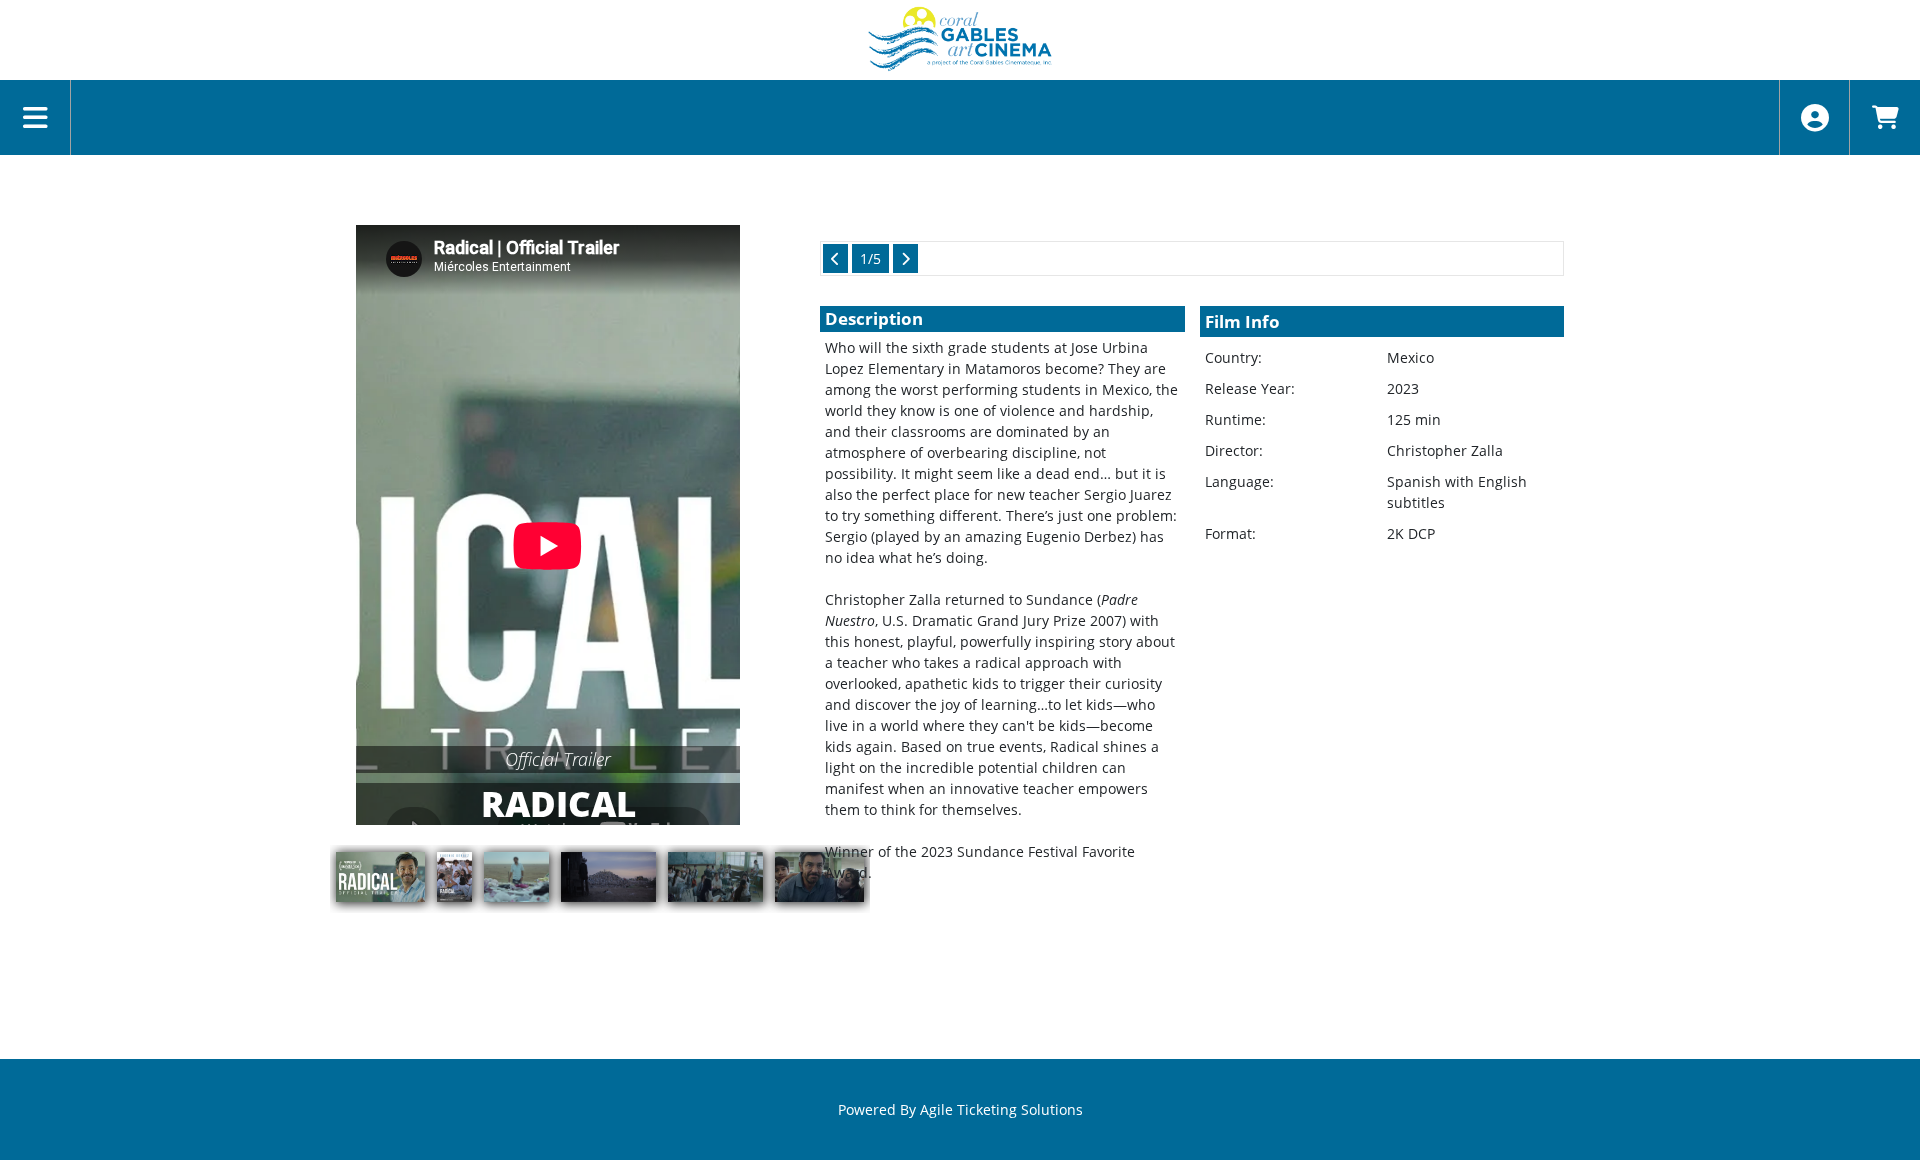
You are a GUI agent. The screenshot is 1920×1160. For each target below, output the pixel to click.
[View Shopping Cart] (1884, 117)
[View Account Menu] (1814, 117)
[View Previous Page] (835, 258)
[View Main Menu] (35, 117)
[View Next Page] (905, 258)
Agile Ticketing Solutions (1001, 1109)
